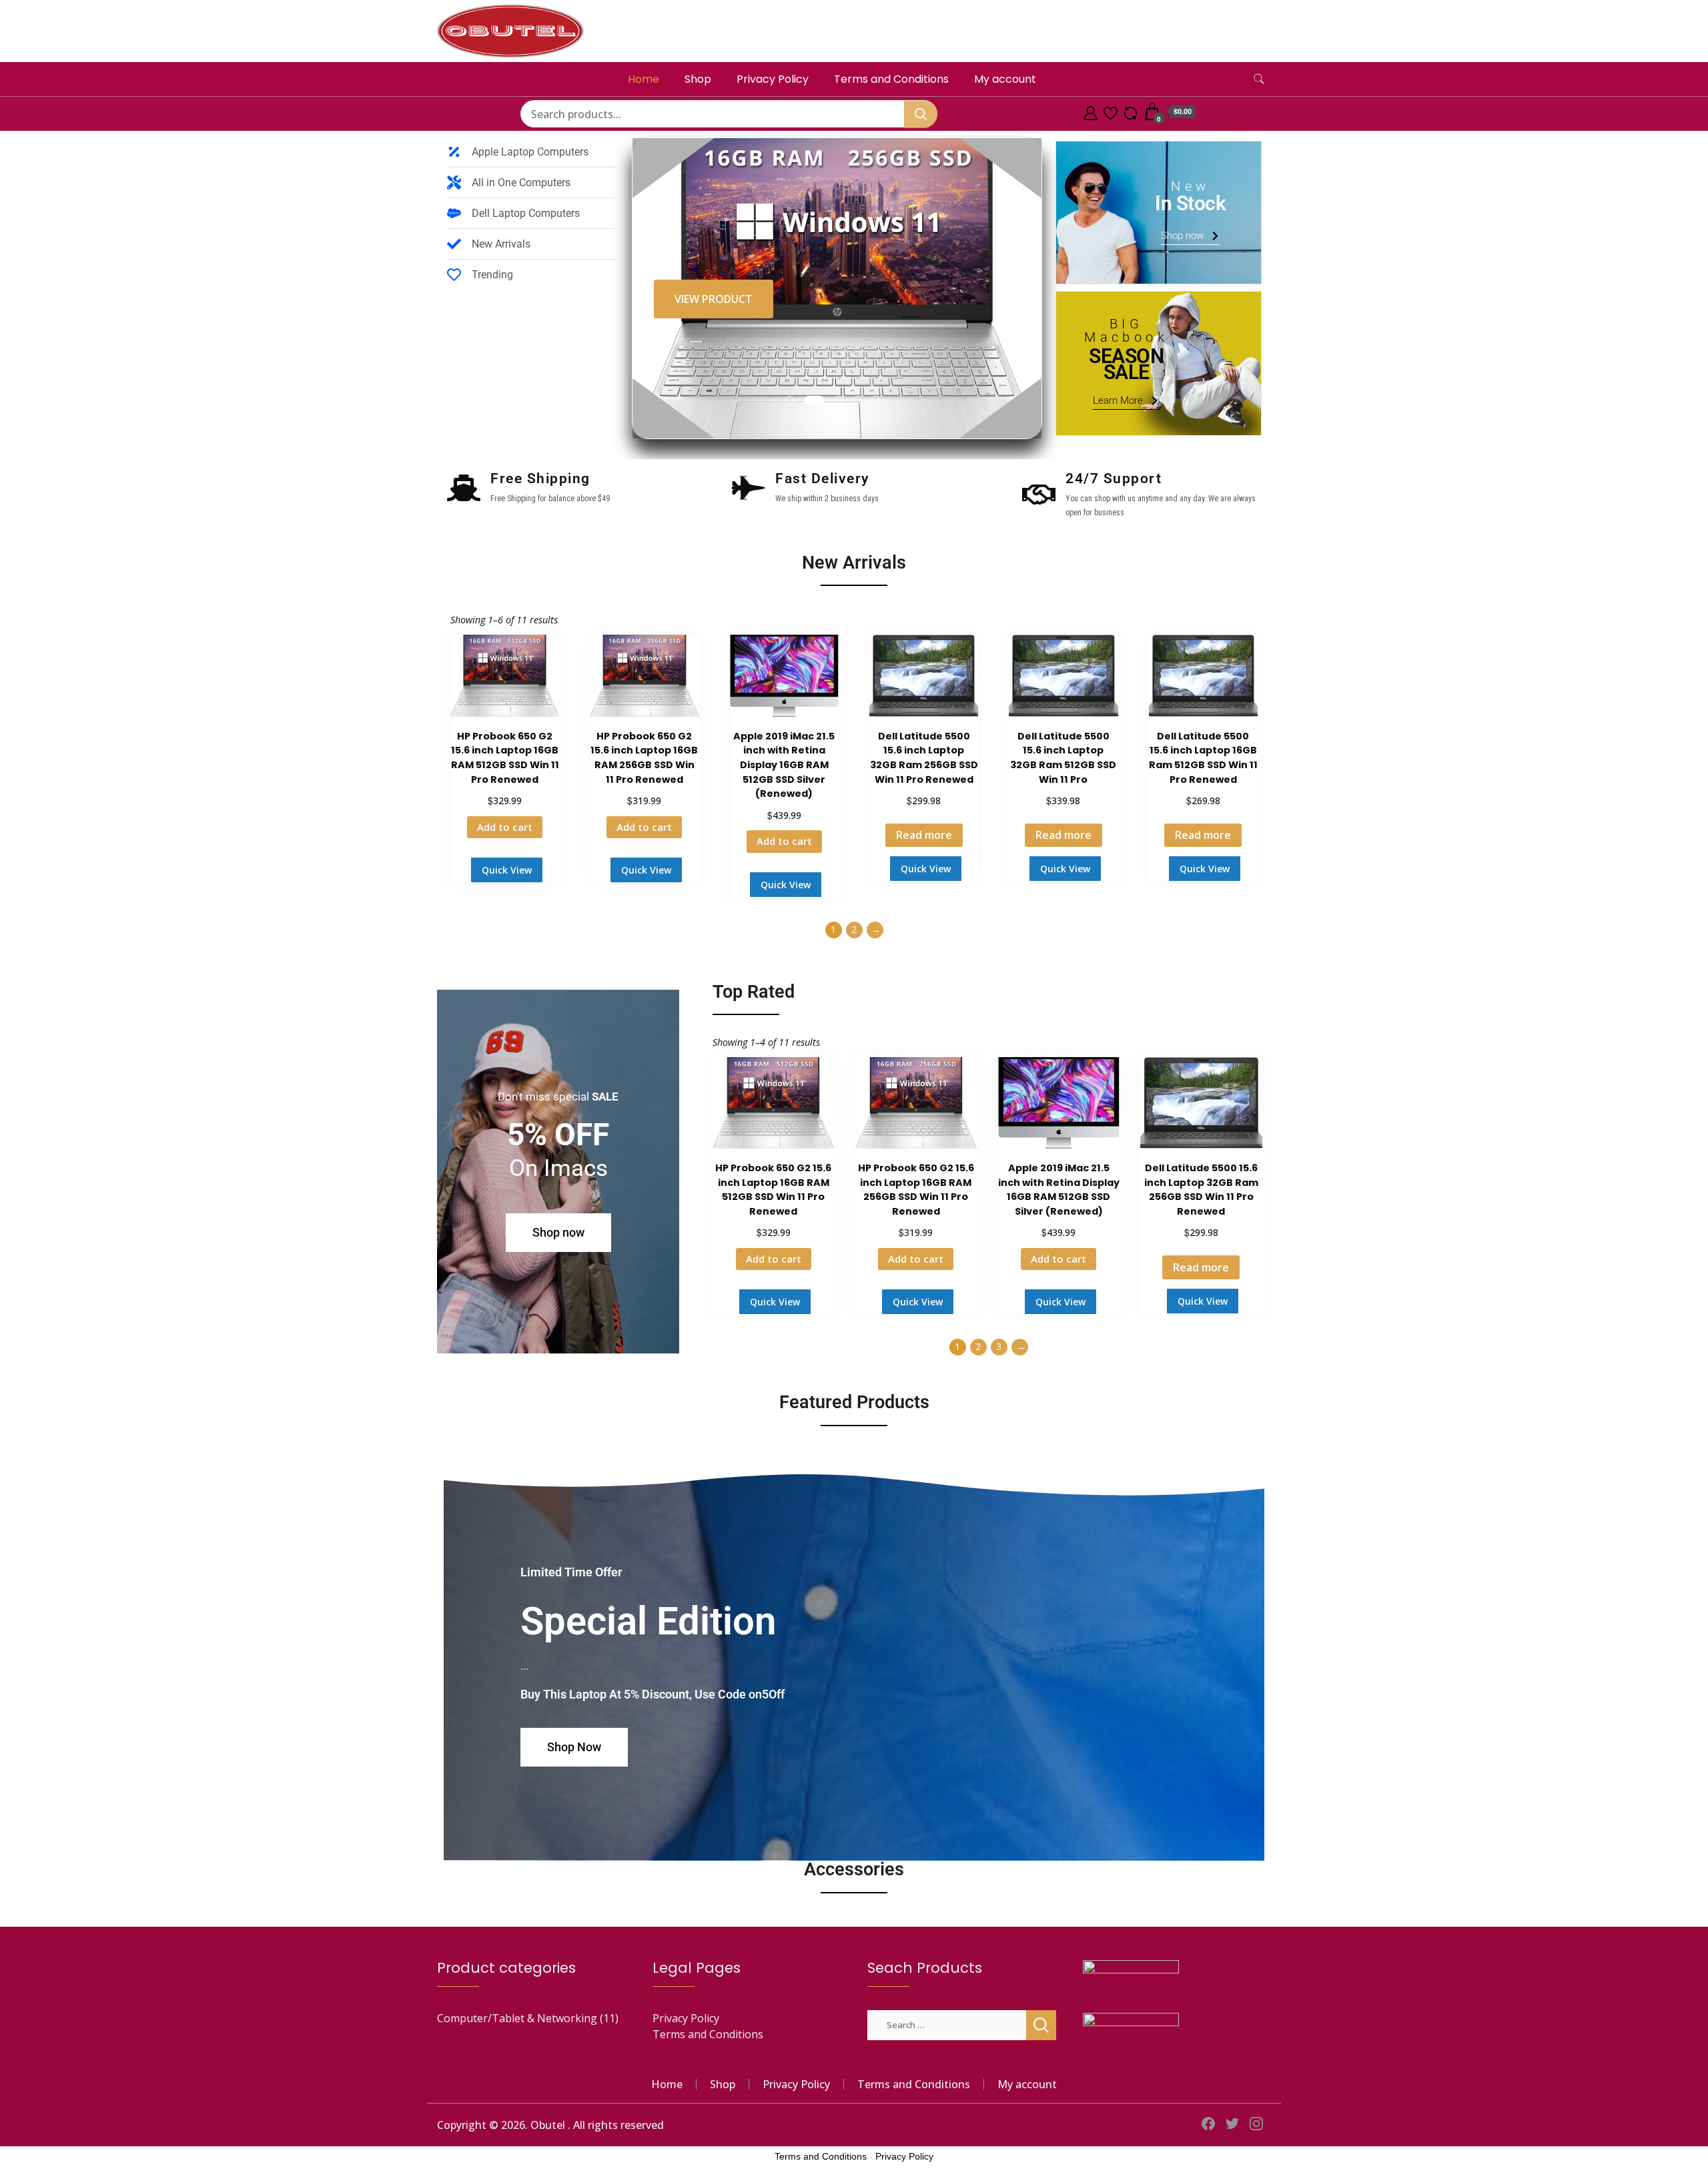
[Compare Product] (1131, 111)
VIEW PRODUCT (714, 299)
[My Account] (1091, 111)
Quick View (507, 870)
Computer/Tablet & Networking (517, 2018)
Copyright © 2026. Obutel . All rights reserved (550, 2125)
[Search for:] (947, 2024)
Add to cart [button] (505, 827)
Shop (698, 79)
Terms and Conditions (891, 79)
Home (644, 79)
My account (1005, 79)
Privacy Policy (773, 79)
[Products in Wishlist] (1111, 111)
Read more (924, 835)
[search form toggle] (1259, 79)
